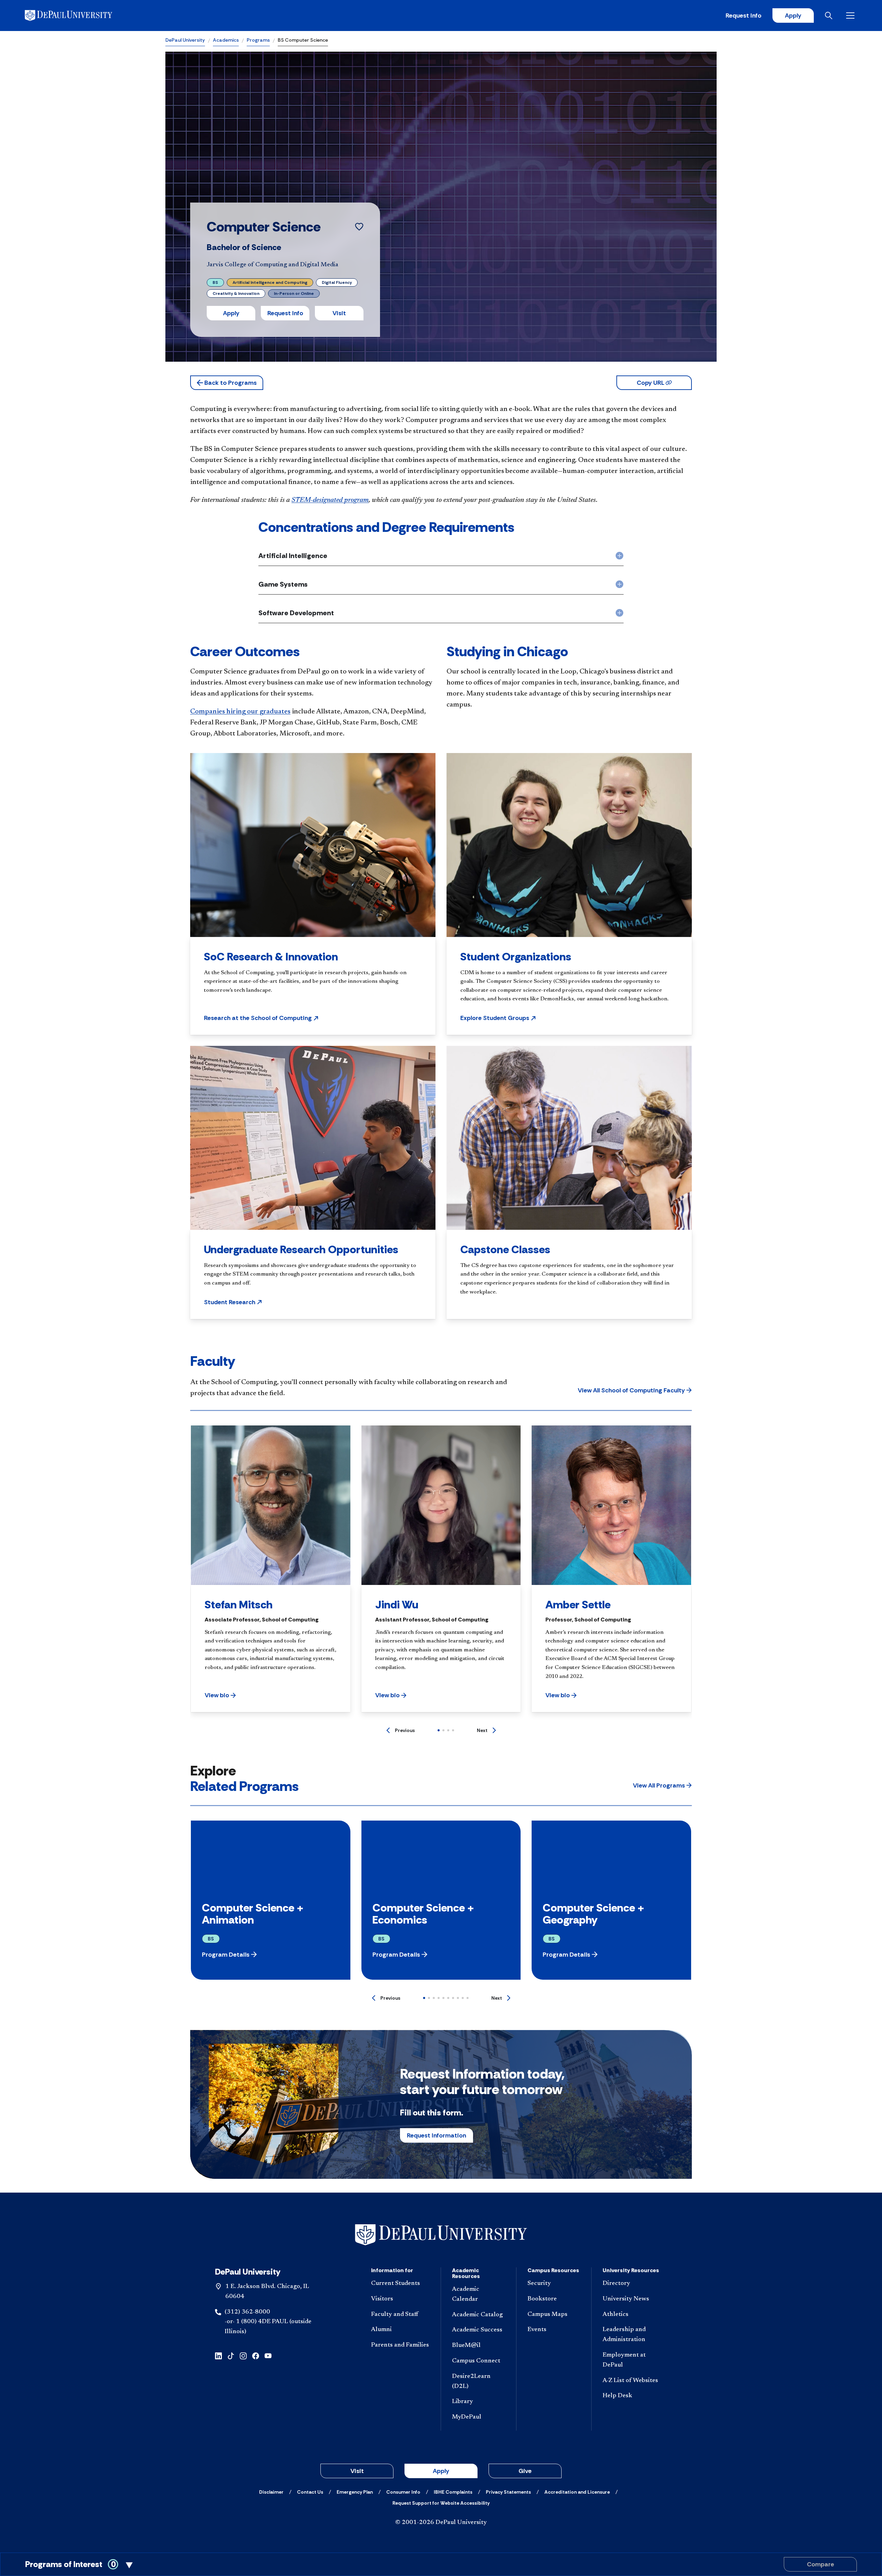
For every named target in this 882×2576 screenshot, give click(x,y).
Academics (226, 40)
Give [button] (525, 2471)
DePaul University (185, 40)
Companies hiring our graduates (240, 712)
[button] (227, 383)
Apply (793, 16)
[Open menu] (852, 16)
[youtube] (268, 2355)
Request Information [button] (437, 2135)
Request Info (743, 16)
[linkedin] (218, 2355)
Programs (258, 40)
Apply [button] (231, 313)
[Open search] (830, 16)
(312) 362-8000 (247, 2312)
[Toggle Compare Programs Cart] (441, 2564)
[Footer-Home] (441, 2235)
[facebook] (256, 2355)
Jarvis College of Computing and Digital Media (273, 265)
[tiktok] (231, 2355)
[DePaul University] (79, 16)
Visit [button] (339, 313)
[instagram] (243, 2355)
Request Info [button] (285, 313)
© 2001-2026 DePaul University (441, 2523)
